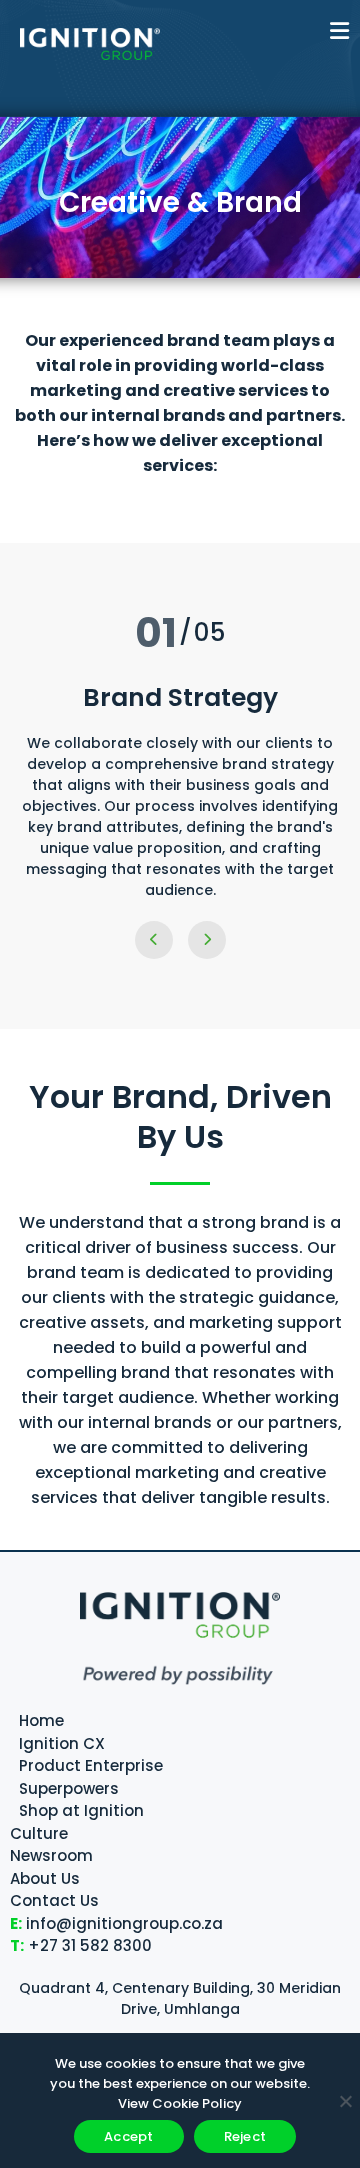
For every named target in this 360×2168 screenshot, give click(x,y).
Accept (129, 2136)
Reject (245, 2136)
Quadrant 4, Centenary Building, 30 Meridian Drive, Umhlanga (180, 1998)
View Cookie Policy (180, 2103)
